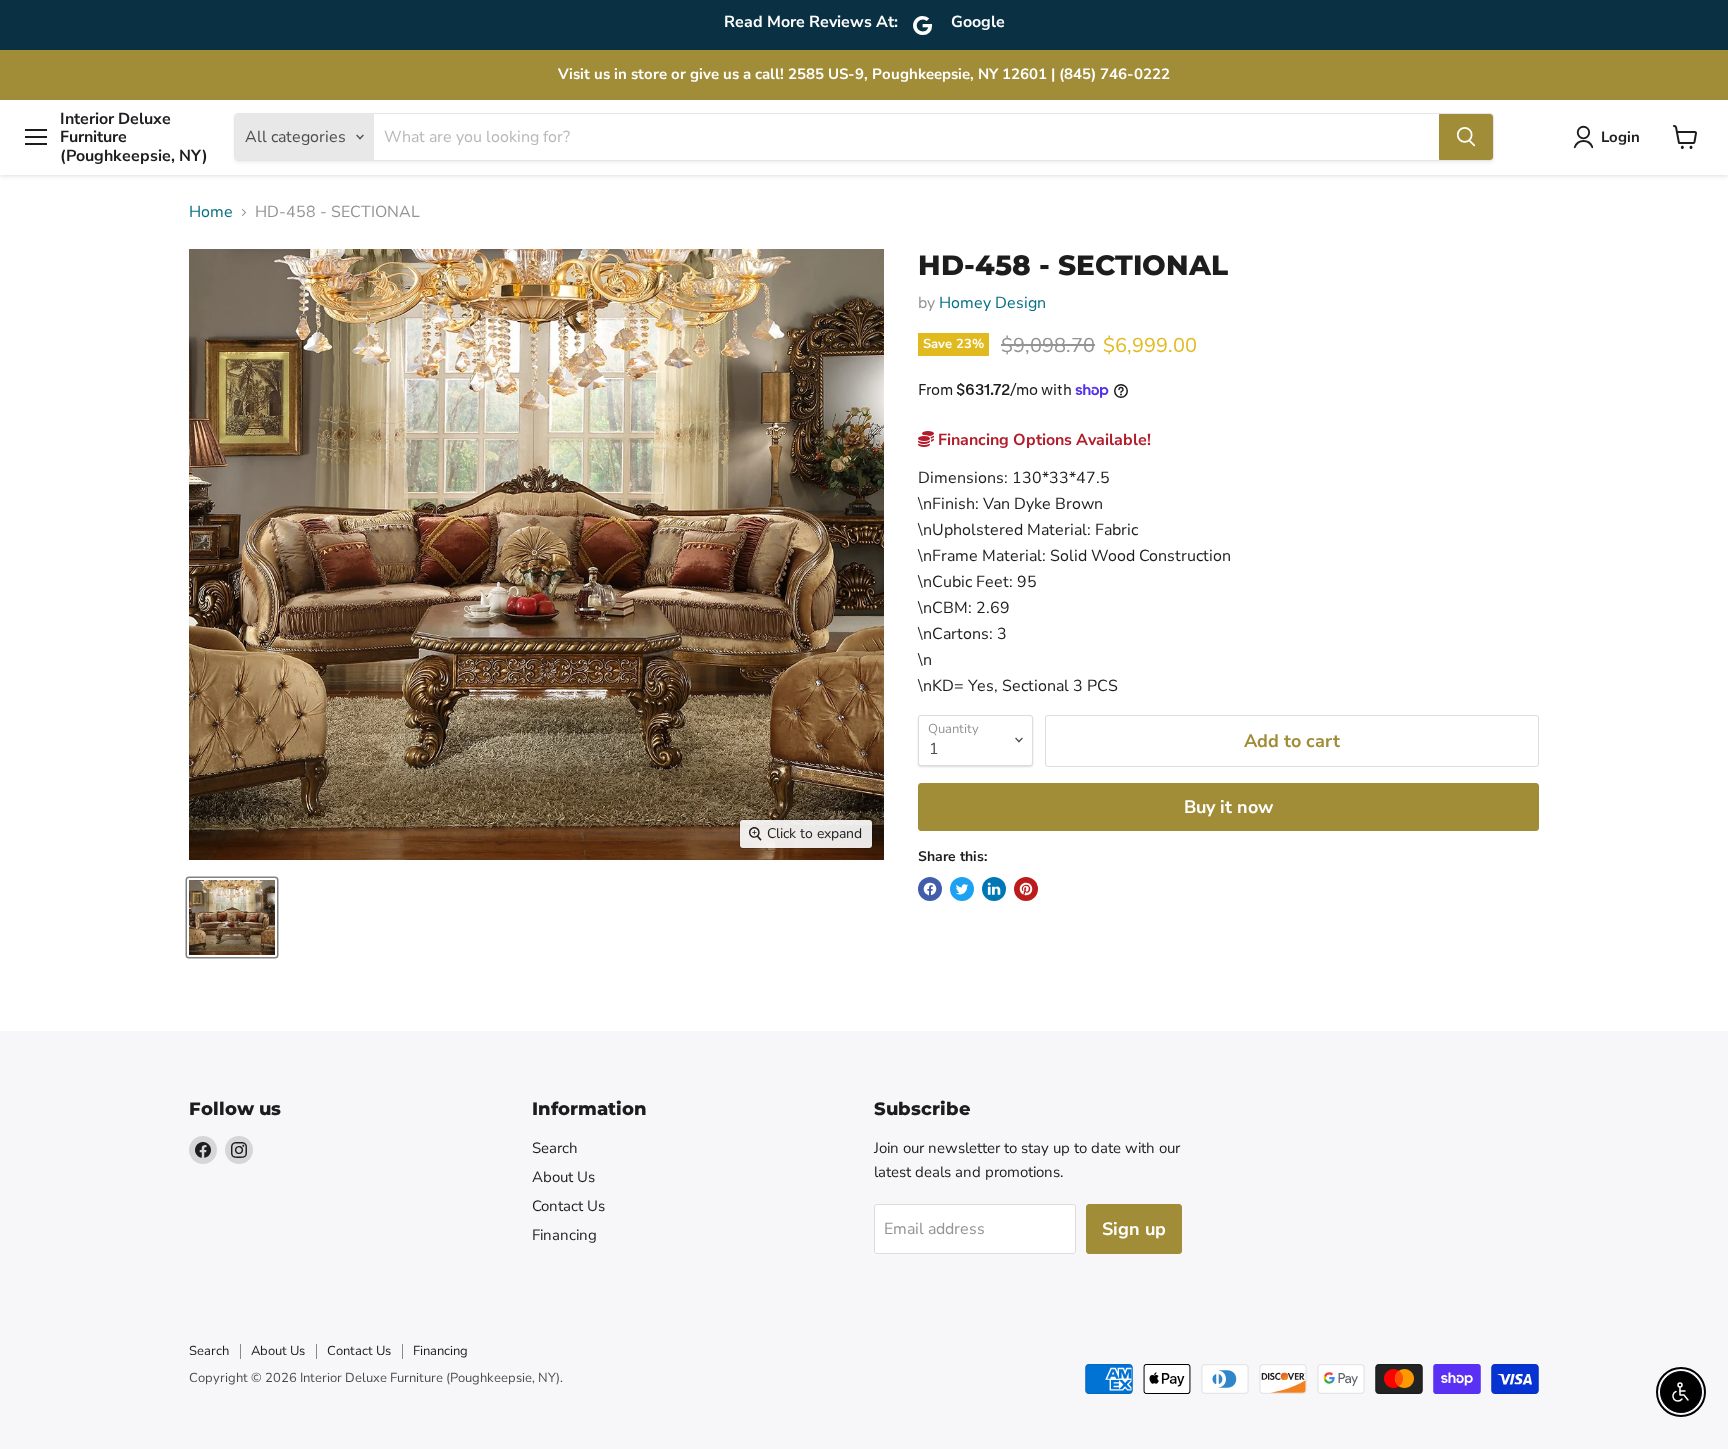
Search (555, 1148)
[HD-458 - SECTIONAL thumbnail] (232, 917)
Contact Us (568, 1206)
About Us (563, 1177)
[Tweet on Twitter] (962, 889)
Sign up (1134, 1229)
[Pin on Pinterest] (1026, 889)
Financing (564, 1235)
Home (211, 212)
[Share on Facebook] (930, 889)
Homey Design (992, 303)
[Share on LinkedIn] (994, 889)
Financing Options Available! (1042, 440)
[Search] (1466, 137)
